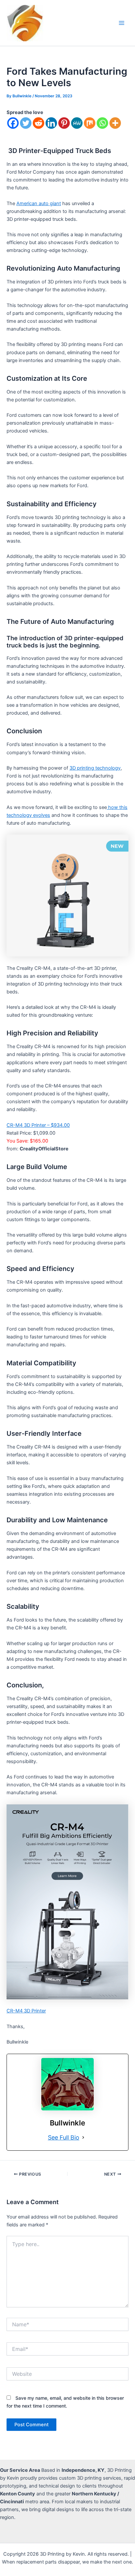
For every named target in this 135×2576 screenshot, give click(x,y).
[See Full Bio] (83, 2138)
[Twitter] (26, 123)
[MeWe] (77, 123)
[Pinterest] (64, 123)
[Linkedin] (51, 123)
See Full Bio (64, 2137)
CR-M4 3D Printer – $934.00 (38, 1125)
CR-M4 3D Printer (26, 2011)
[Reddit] (39, 123)
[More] (115, 123)
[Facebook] (13, 123)
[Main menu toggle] (122, 23)
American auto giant (39, 203)
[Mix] (90, 123)
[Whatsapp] (102, 123)
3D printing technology (95, 768)
